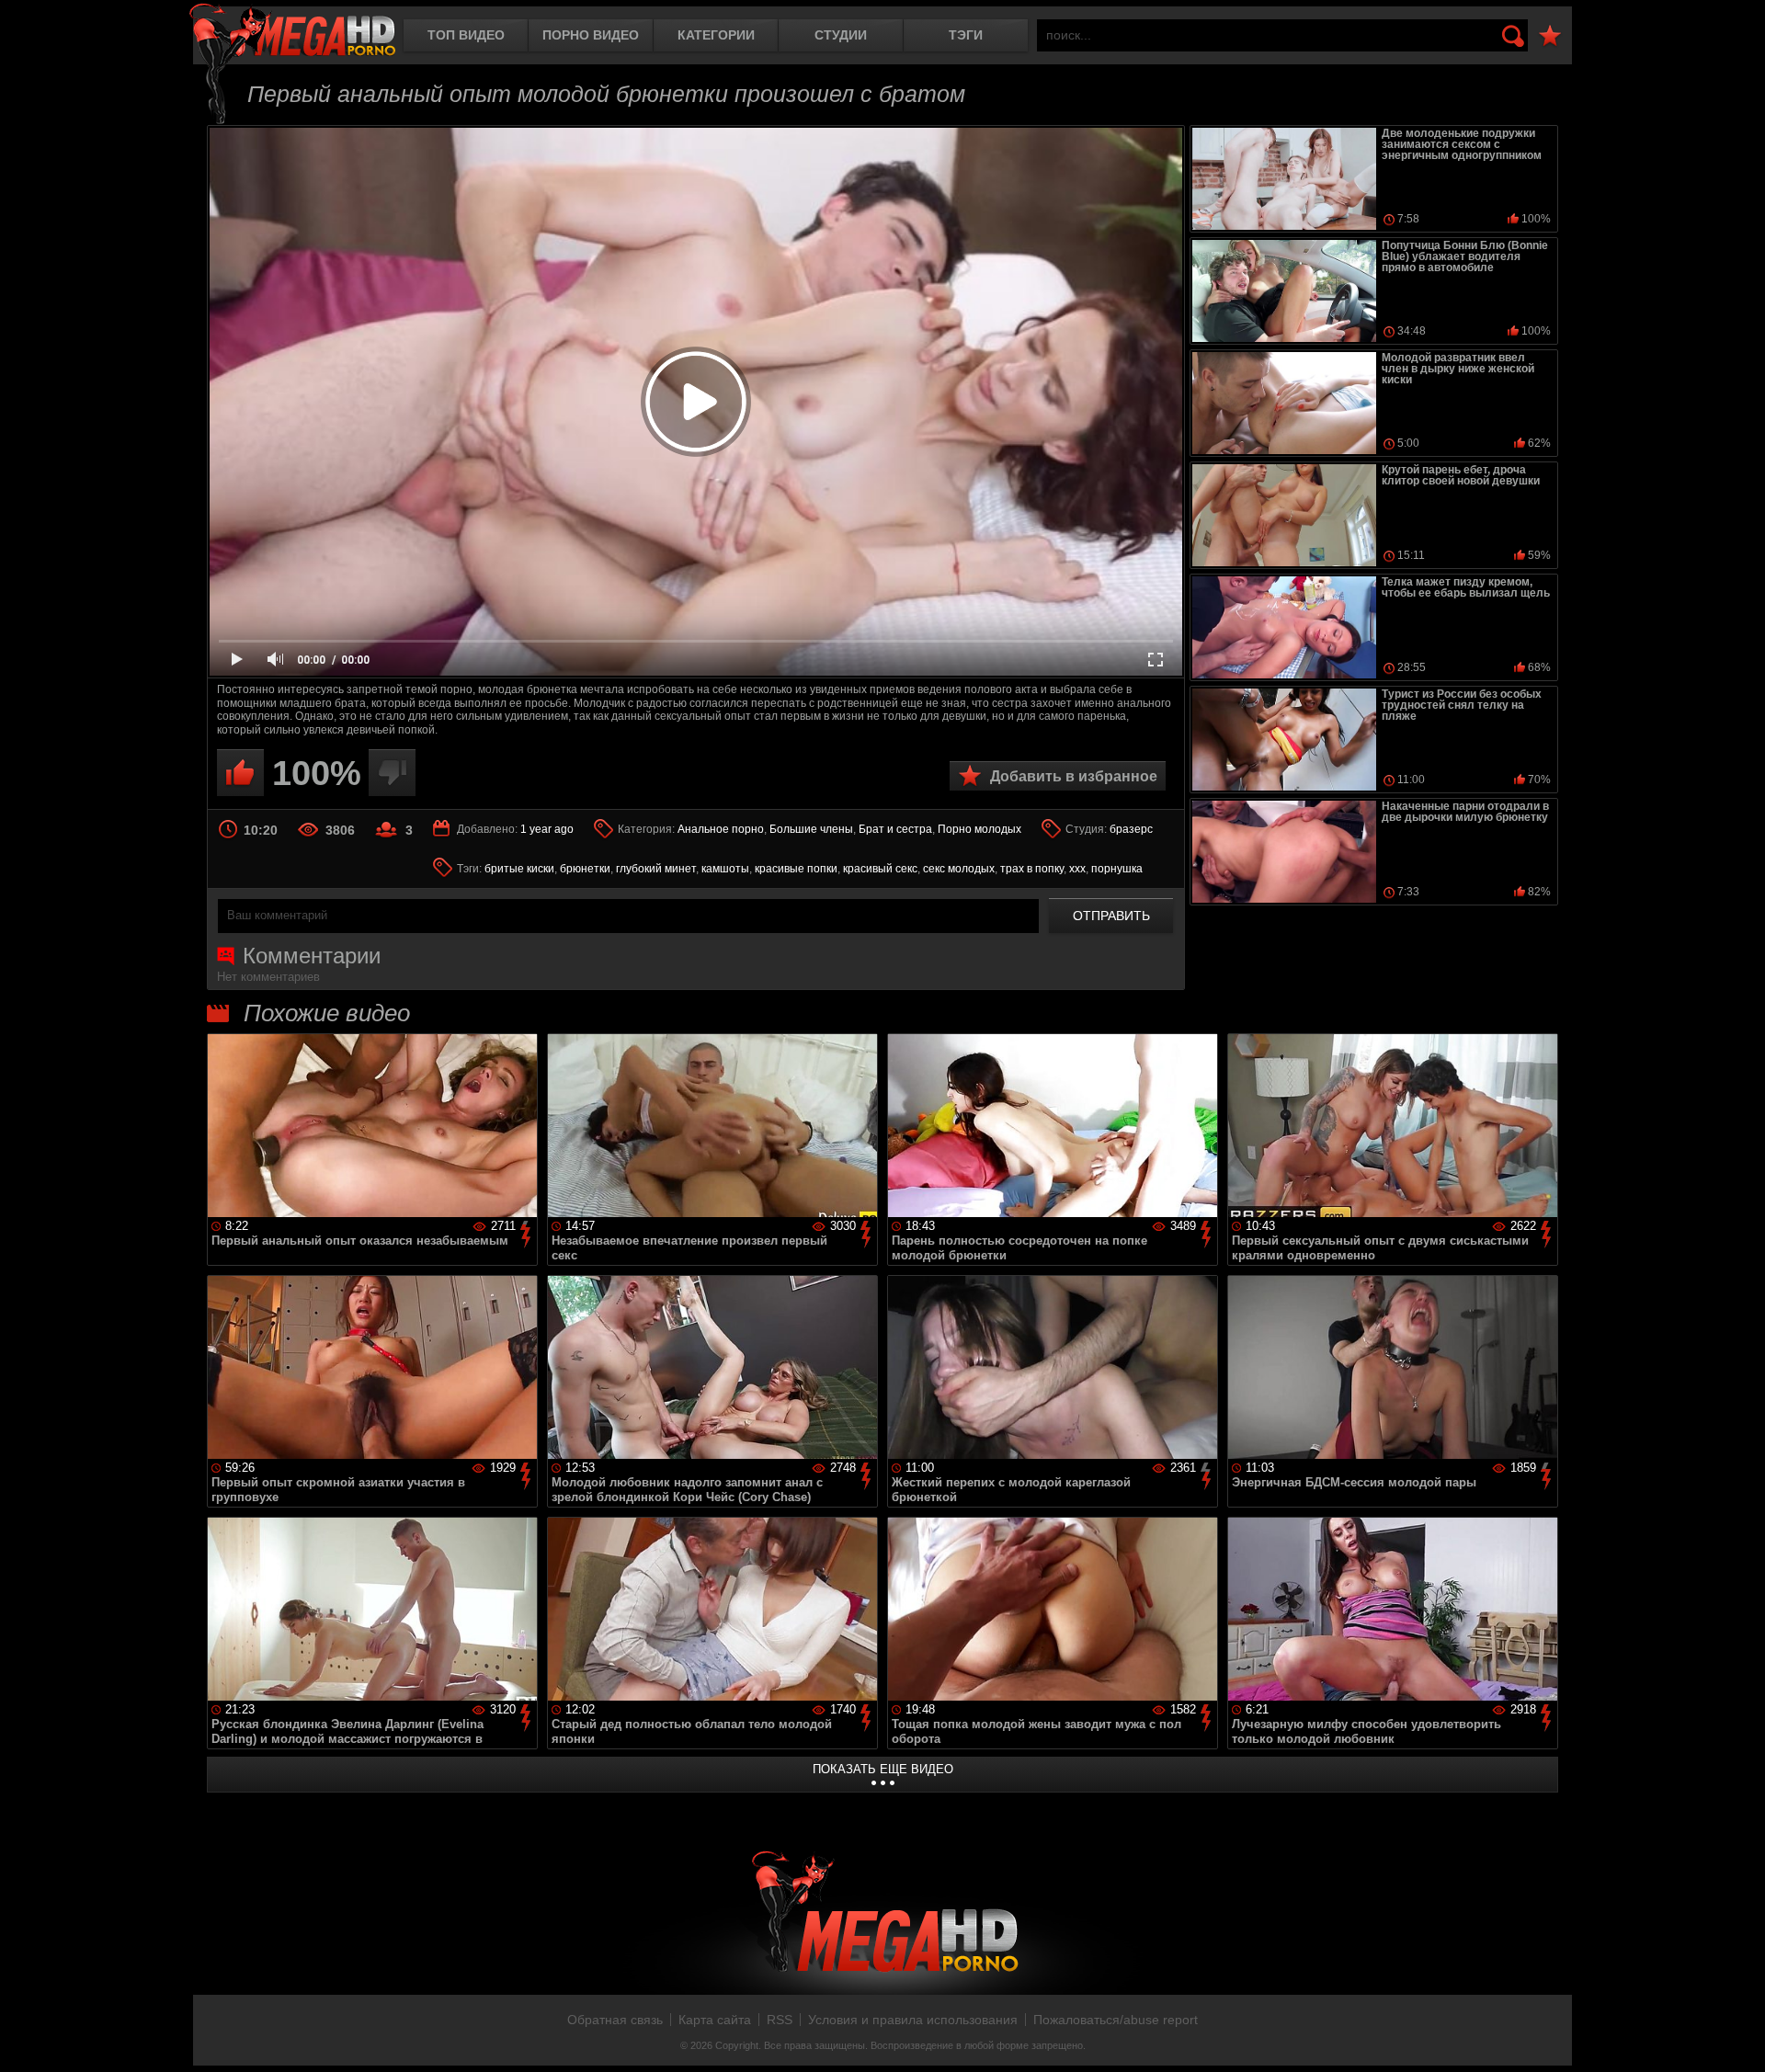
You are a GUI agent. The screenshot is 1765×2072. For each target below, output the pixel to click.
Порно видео (591, 35)
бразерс (1131, 829)
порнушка (1117, 869)
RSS (780, 2020)
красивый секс (880, 869)
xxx (1077, 869)
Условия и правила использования (913, 2020)
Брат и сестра (895, 829)
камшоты (725, 869)
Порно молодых (979, 829)
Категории (716, 35)
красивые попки (796, 869)
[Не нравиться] (392, 773)
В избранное (1550, 36)
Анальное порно (721, 829)
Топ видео (466, 35)
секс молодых (959, 869)
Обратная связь (615, 2020)
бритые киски (519, 869)
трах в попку (1032, 869)
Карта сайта (715, 2020)
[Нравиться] (240, 773)
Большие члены (811, 829)
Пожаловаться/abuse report (1116, 2020)
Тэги (966, 35)
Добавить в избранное (1074, 776)
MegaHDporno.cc (292, 32)
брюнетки (585, 869)
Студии (841, 35)
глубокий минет (656, 869)
